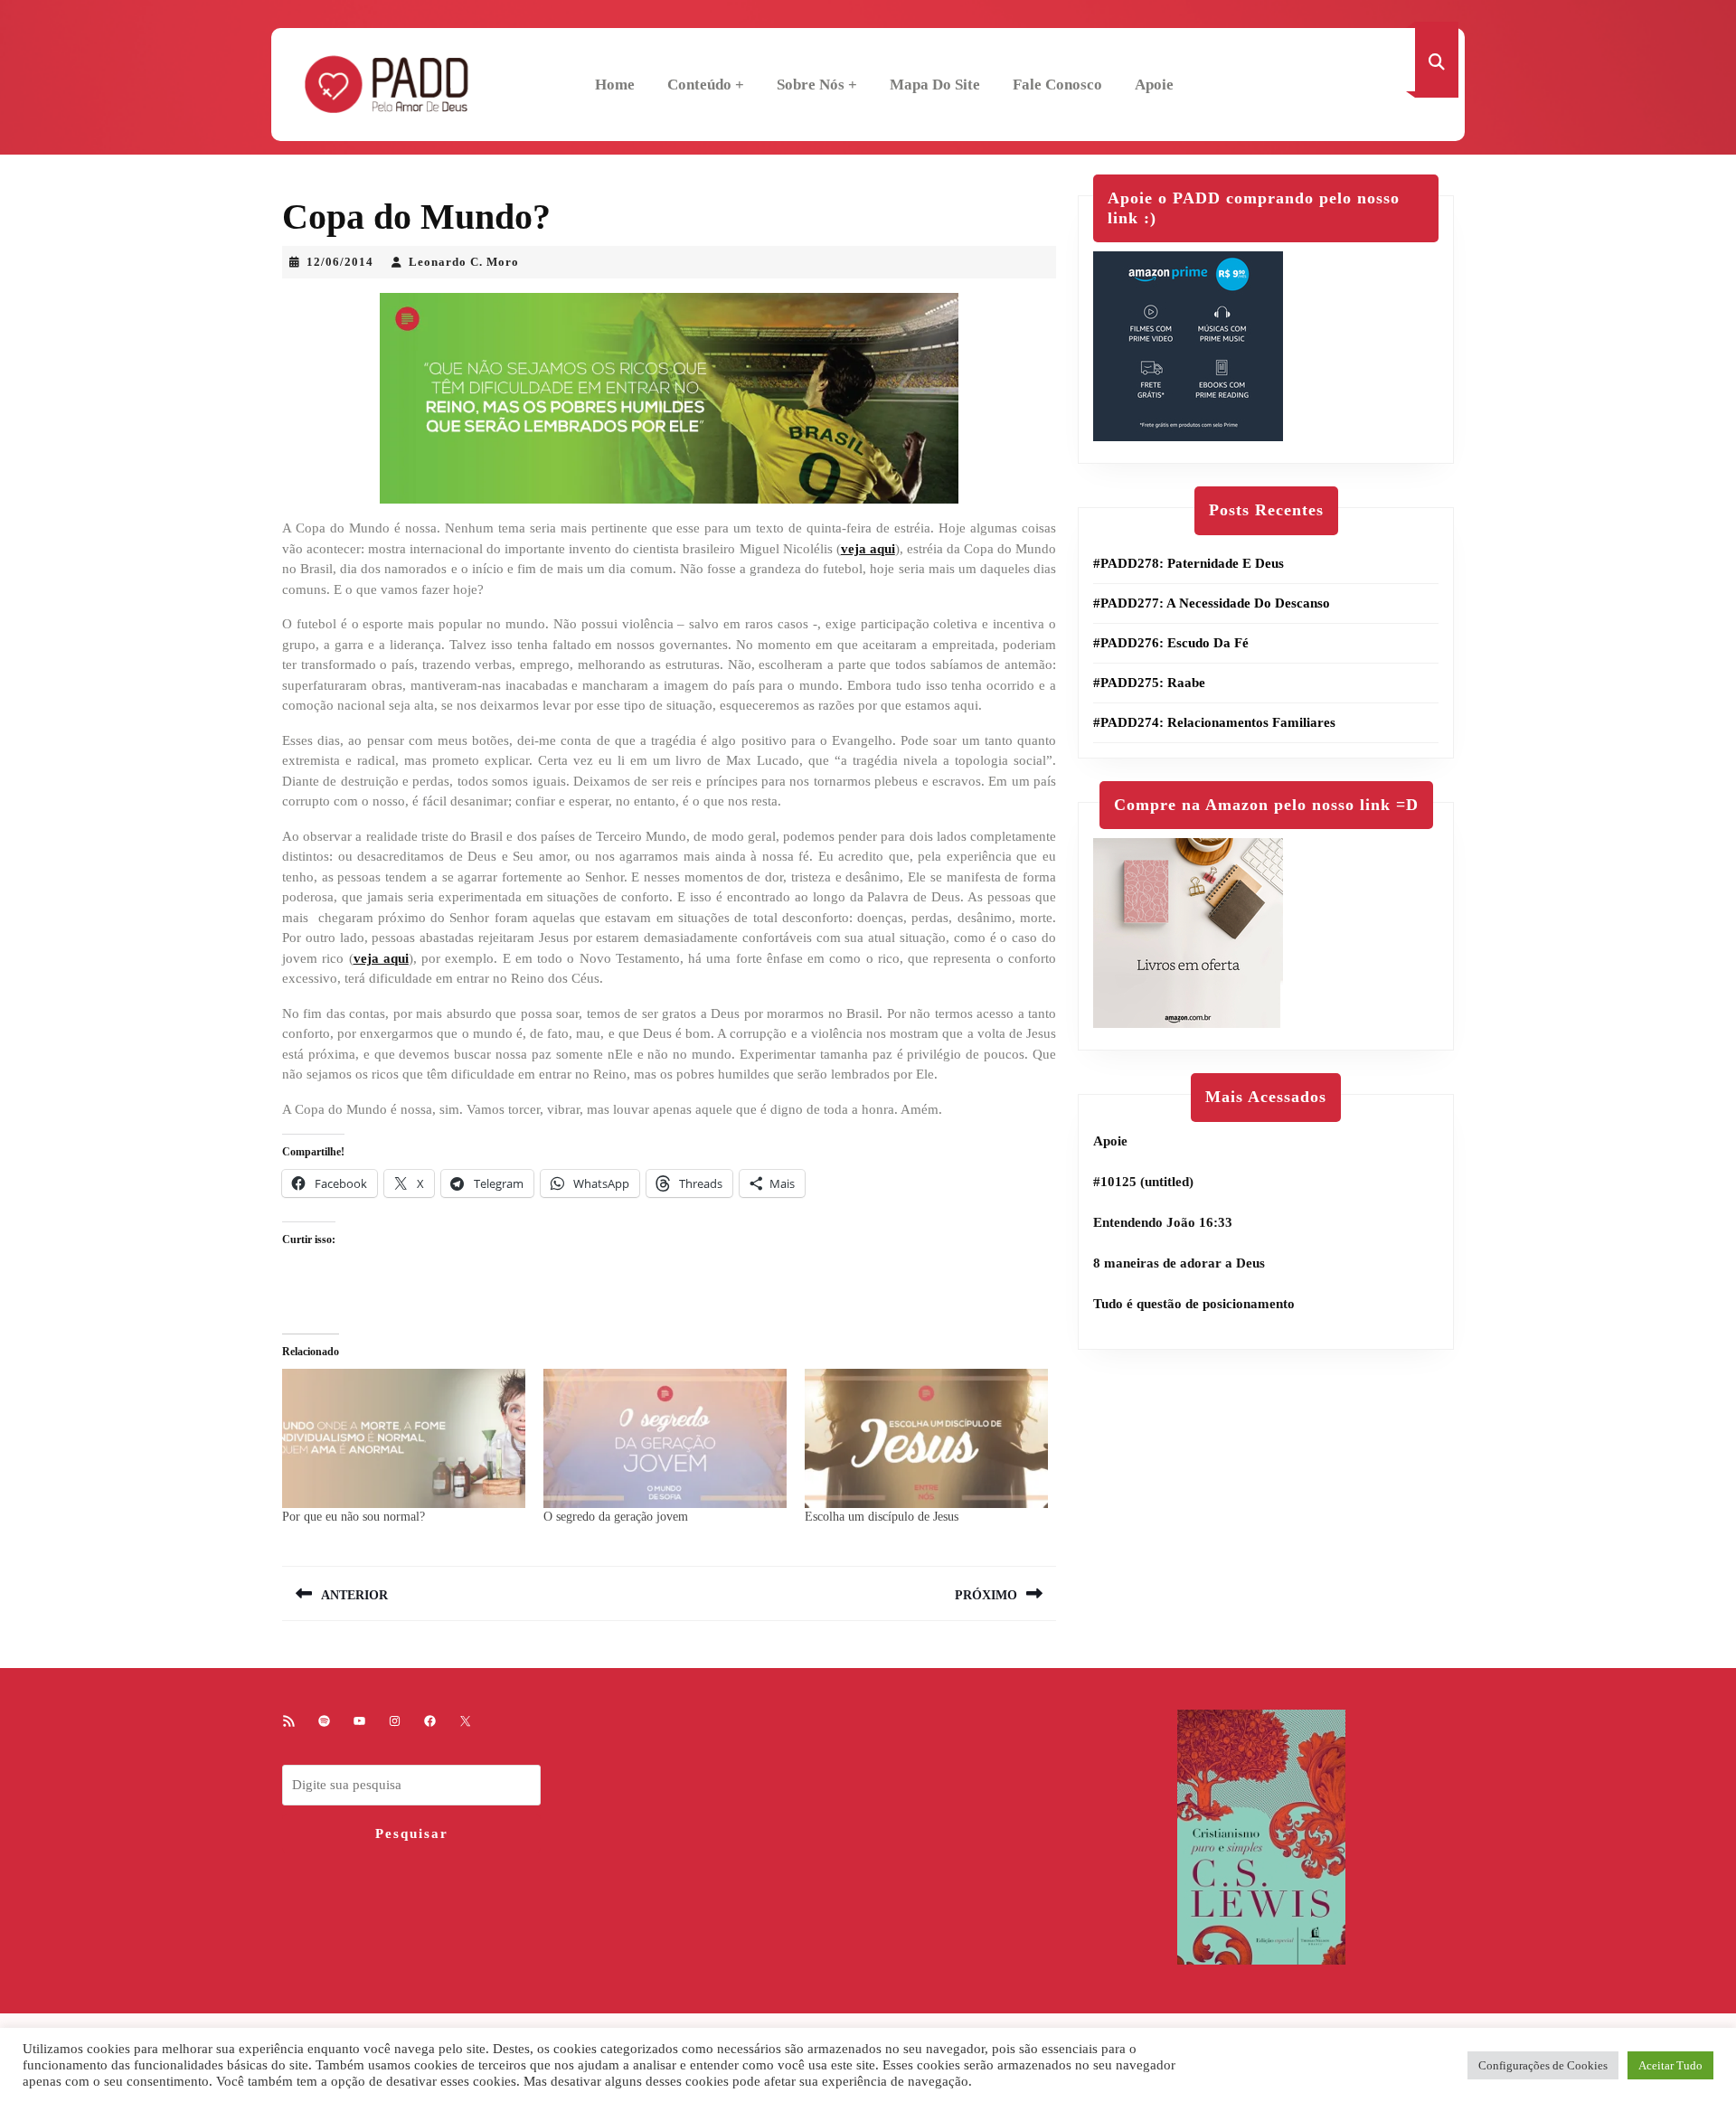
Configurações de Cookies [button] (1543, 2065)
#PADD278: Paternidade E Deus (1189, 563)
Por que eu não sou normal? (354, 1517)
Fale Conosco (1057, 85)
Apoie (1154, 85)
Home (615, 85)
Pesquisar (412, 1833)
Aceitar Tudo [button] (1670, 2065)
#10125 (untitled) (1143, 1182)
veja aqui (868, 549)
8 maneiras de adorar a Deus (1179, 1263)
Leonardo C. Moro (464, 262)
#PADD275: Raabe (1149, 683)
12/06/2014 (340, 262)
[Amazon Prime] (1188, 345)
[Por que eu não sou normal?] (404, 1438)
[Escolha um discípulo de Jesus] (926, 1438)
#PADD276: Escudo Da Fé (1171, 643)
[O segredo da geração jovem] (665, 1438)
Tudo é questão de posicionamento (1194, 1304)
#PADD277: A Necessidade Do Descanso (1212, 603)
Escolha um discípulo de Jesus (882, 1517)
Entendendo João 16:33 (1163, 1222)
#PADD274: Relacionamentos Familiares (1214, 722)
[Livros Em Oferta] (1188, 932)
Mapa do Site (935, 85)
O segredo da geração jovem (616, 1517)
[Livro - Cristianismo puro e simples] (1261, 1836)
